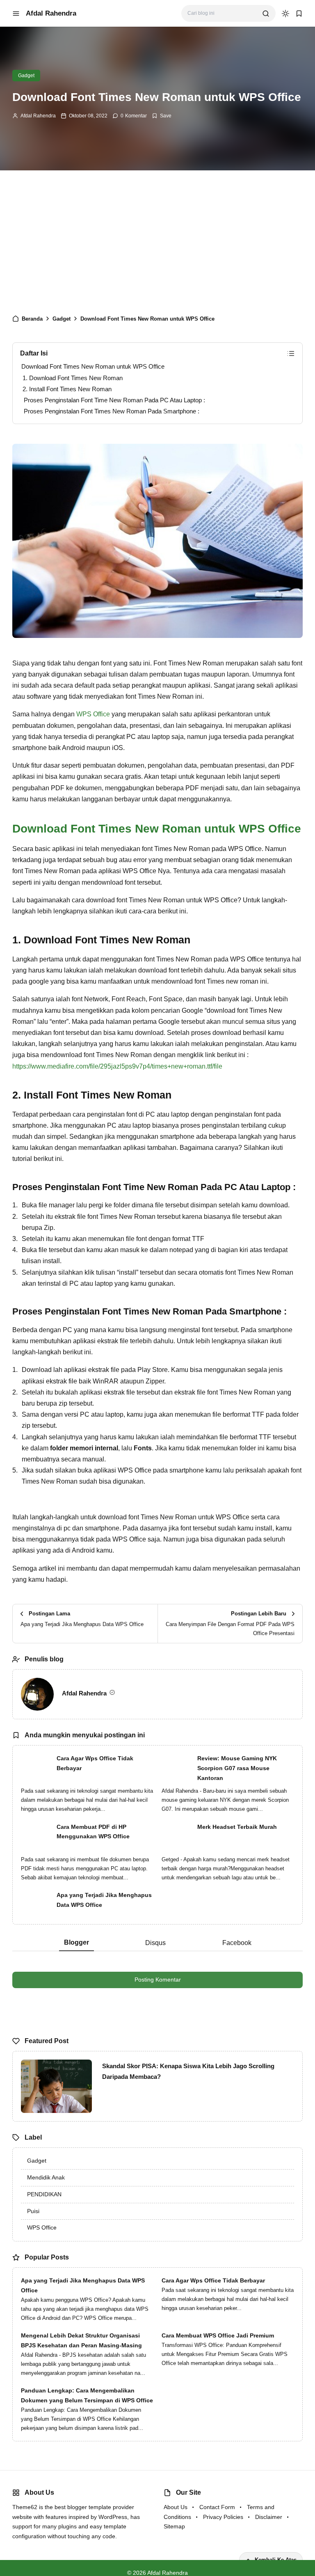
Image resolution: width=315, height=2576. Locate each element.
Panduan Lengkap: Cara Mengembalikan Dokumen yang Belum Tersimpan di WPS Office (87, 2395)
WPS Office (93, 714)
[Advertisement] (157, 240)
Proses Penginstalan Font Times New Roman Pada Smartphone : (112, 411)
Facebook (237, 1943)
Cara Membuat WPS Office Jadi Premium (218, 2335)
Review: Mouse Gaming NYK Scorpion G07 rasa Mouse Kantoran (237, 1768)
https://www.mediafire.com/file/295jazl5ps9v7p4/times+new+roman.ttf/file (117, 1066)
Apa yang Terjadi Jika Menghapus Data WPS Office (104, 1900)
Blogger (76, 1942)
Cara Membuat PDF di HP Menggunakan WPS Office (93, 1832)
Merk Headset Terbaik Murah (237, 1827)
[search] (266, 14)
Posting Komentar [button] (158, 1980)
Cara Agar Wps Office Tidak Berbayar (95, 1763)
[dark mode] (285, 14)
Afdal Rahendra (51, 13)
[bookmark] (299, 14)
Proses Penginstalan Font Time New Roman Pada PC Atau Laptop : (114, 400)
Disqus (155, 1943)
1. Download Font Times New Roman (73, 378)
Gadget (26, 76)
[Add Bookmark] (162, 116)
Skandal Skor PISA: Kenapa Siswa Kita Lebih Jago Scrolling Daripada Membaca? (188, 2071)
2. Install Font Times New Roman (67, 389)
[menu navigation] (16, 14)
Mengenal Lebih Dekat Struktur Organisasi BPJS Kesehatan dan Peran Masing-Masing (81, 2340)
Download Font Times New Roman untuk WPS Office (93, 366)
